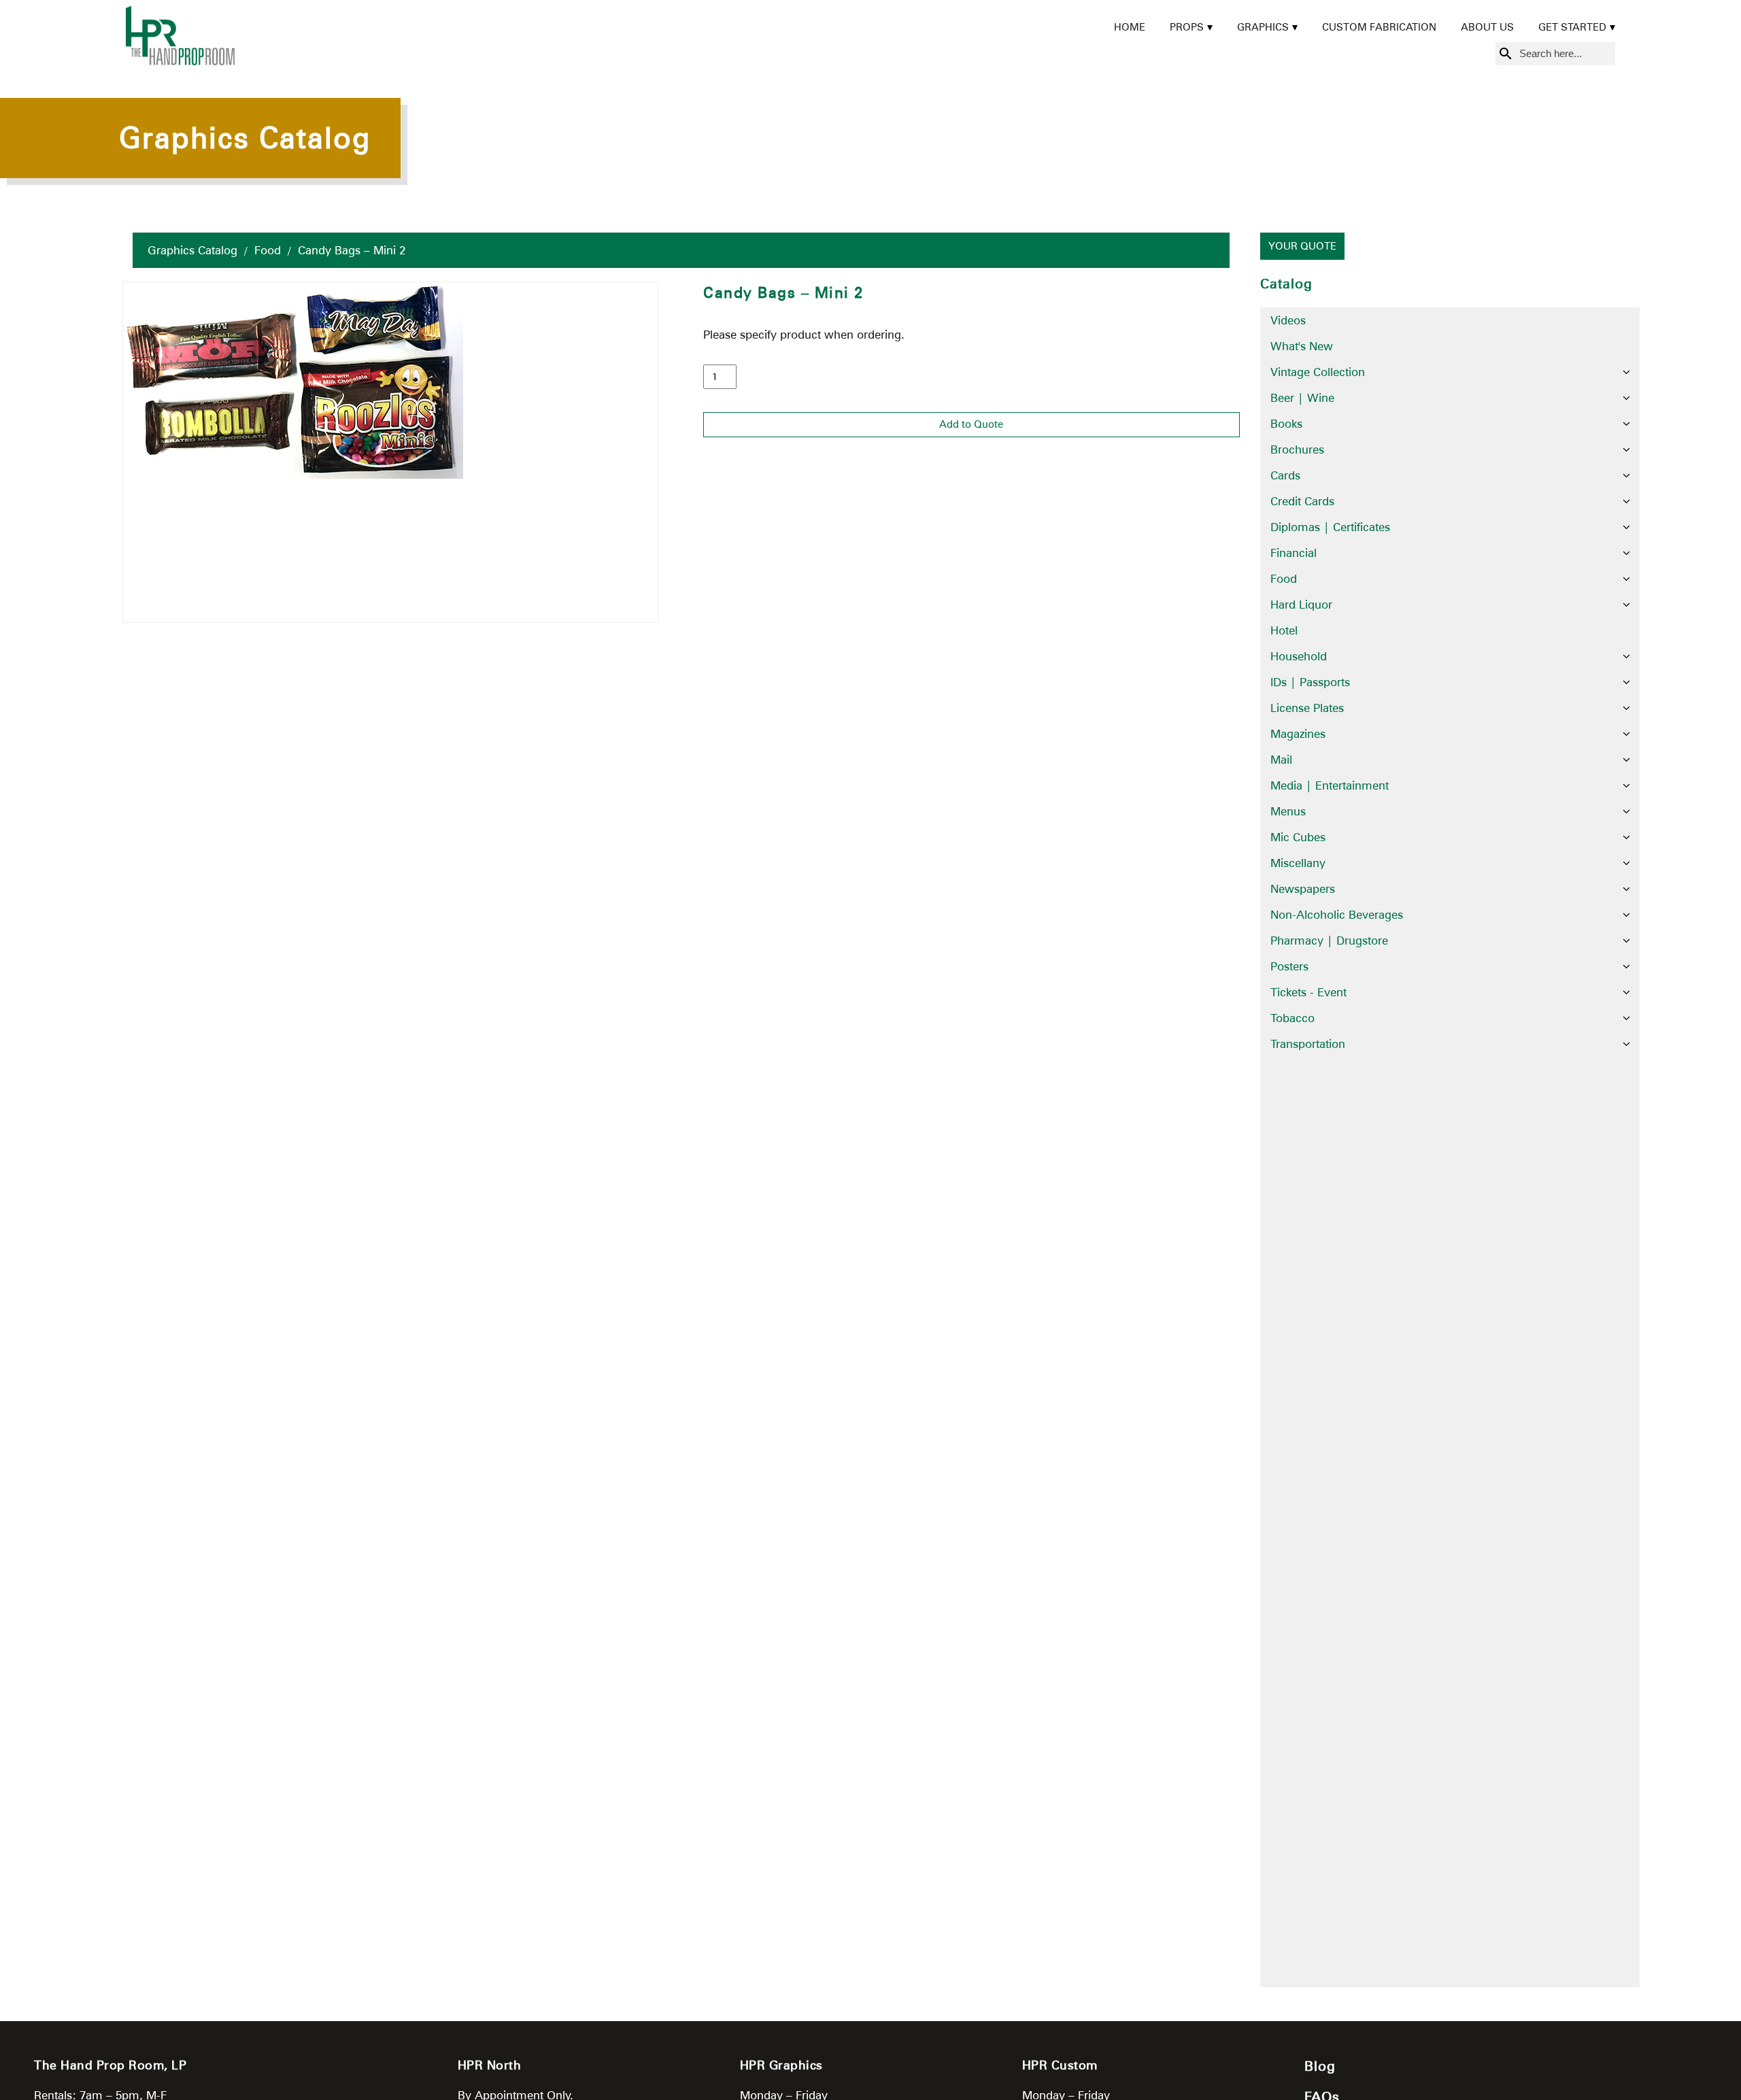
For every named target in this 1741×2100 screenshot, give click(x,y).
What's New (1302, 346)
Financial (1294, 553)
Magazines (1298, 734)
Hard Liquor (1301, 605)
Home (1130, 27)
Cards (1285, 475)
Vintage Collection (1318, 372)
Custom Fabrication (1379, 27)
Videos (1288, 320)
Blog (1320, 2066)
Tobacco (1292, 1018)
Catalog (1286, 284)
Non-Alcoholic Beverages (1337, 915)
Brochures (1297, 450)
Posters (1289, 966)
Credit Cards (1302, 501)
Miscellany (1298, 863)
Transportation (1308, 1044)
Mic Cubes (1298, 837)
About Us (1487, 27)
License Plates (1307, 708)
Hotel (1284, 630)
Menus (1288, 811)
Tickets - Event (1308, 992)
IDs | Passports (1310, 682)
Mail (1281, 760)
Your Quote (1302, 246)
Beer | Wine (1302, 398)
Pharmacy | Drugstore (1329, 941)
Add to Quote (971, 424)
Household (1299, 656)
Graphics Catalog (192, 250)
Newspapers (1303, 889)
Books (1286, 424)
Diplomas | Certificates (1330, 527)
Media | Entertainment (1330, 785)
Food (268, 250)
